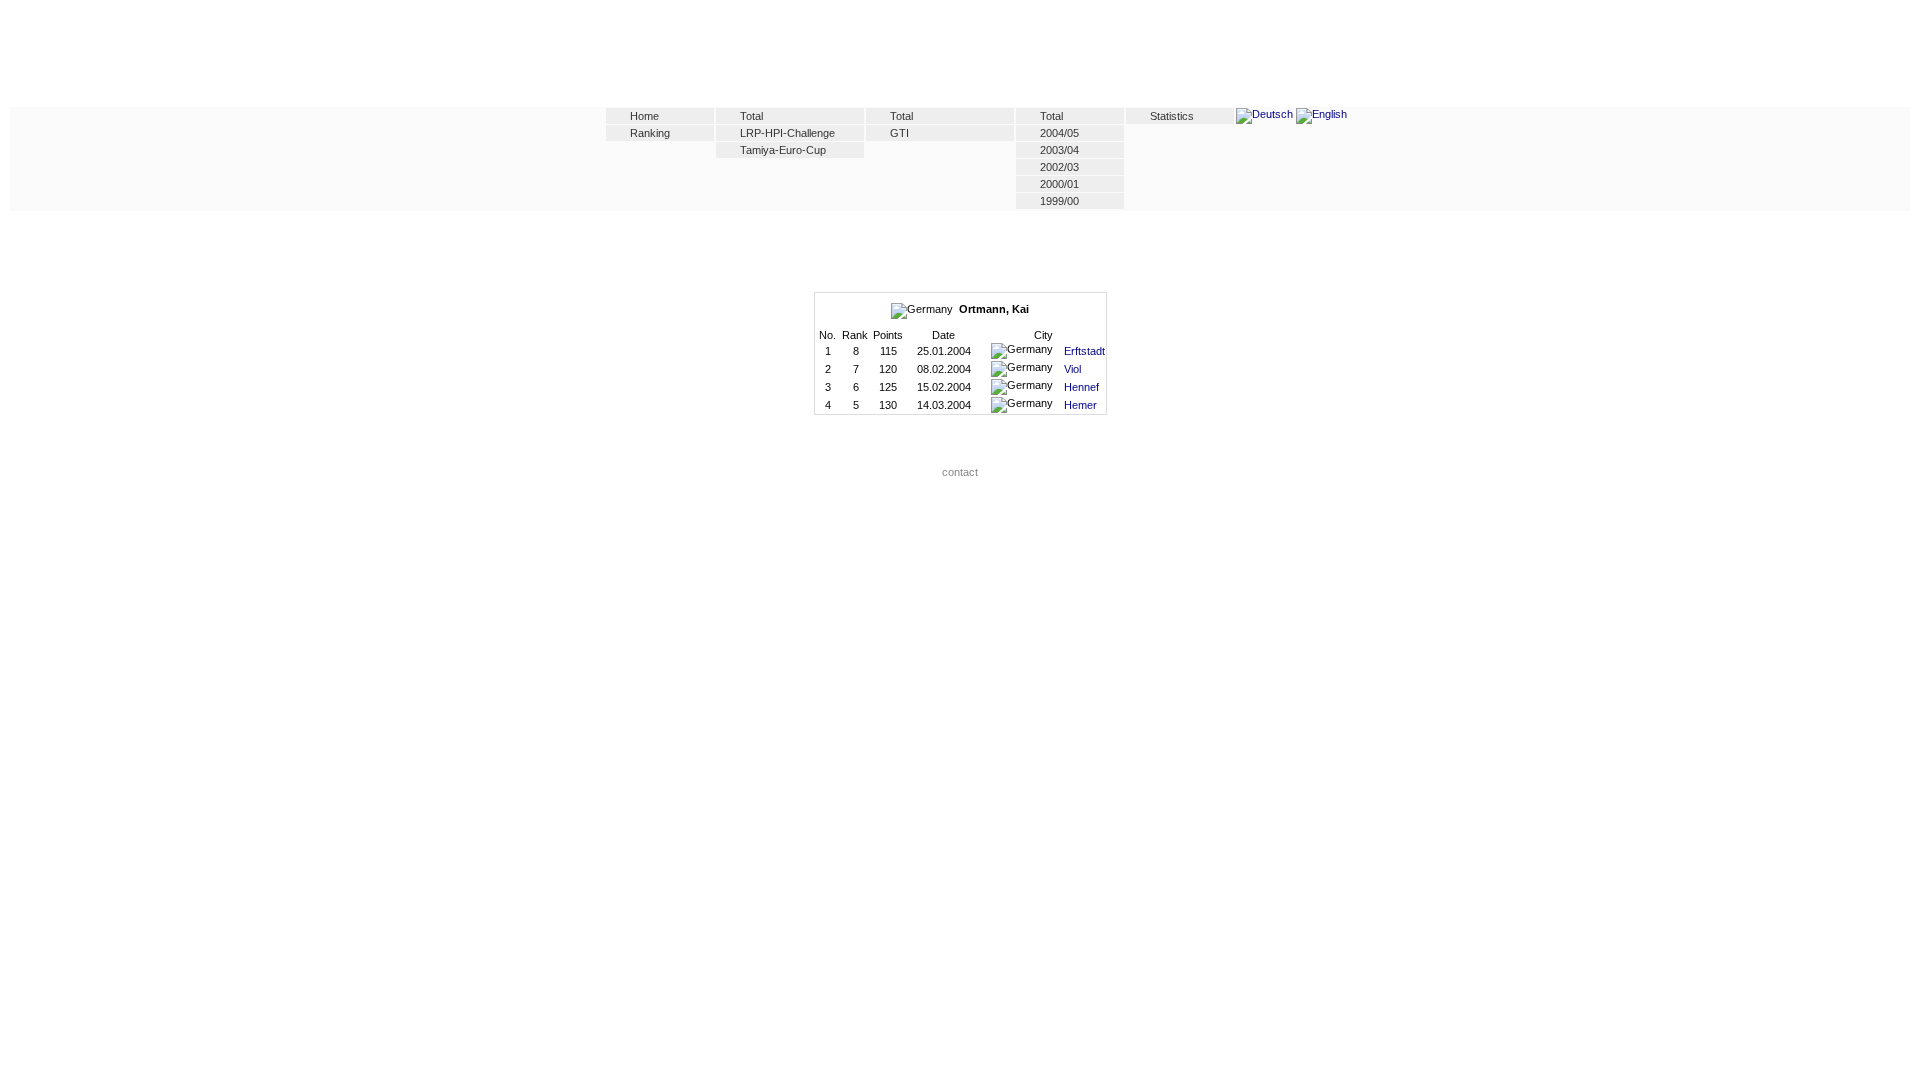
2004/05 (1059, 133)
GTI (899, 133)
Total (751, 116)
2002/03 (1059, 167)
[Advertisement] (960, 57)
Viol (1072, 369)
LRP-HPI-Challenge (787, 133)
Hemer (1080, 405)
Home (644, 116)
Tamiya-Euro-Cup (783, 150)
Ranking (650, 133)
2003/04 (1059, 150)
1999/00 (1059, 201)
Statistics (1172, 116)
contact (960, 472)
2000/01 (1059, 184)
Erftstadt (1084, 351)
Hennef (1081, 387)
